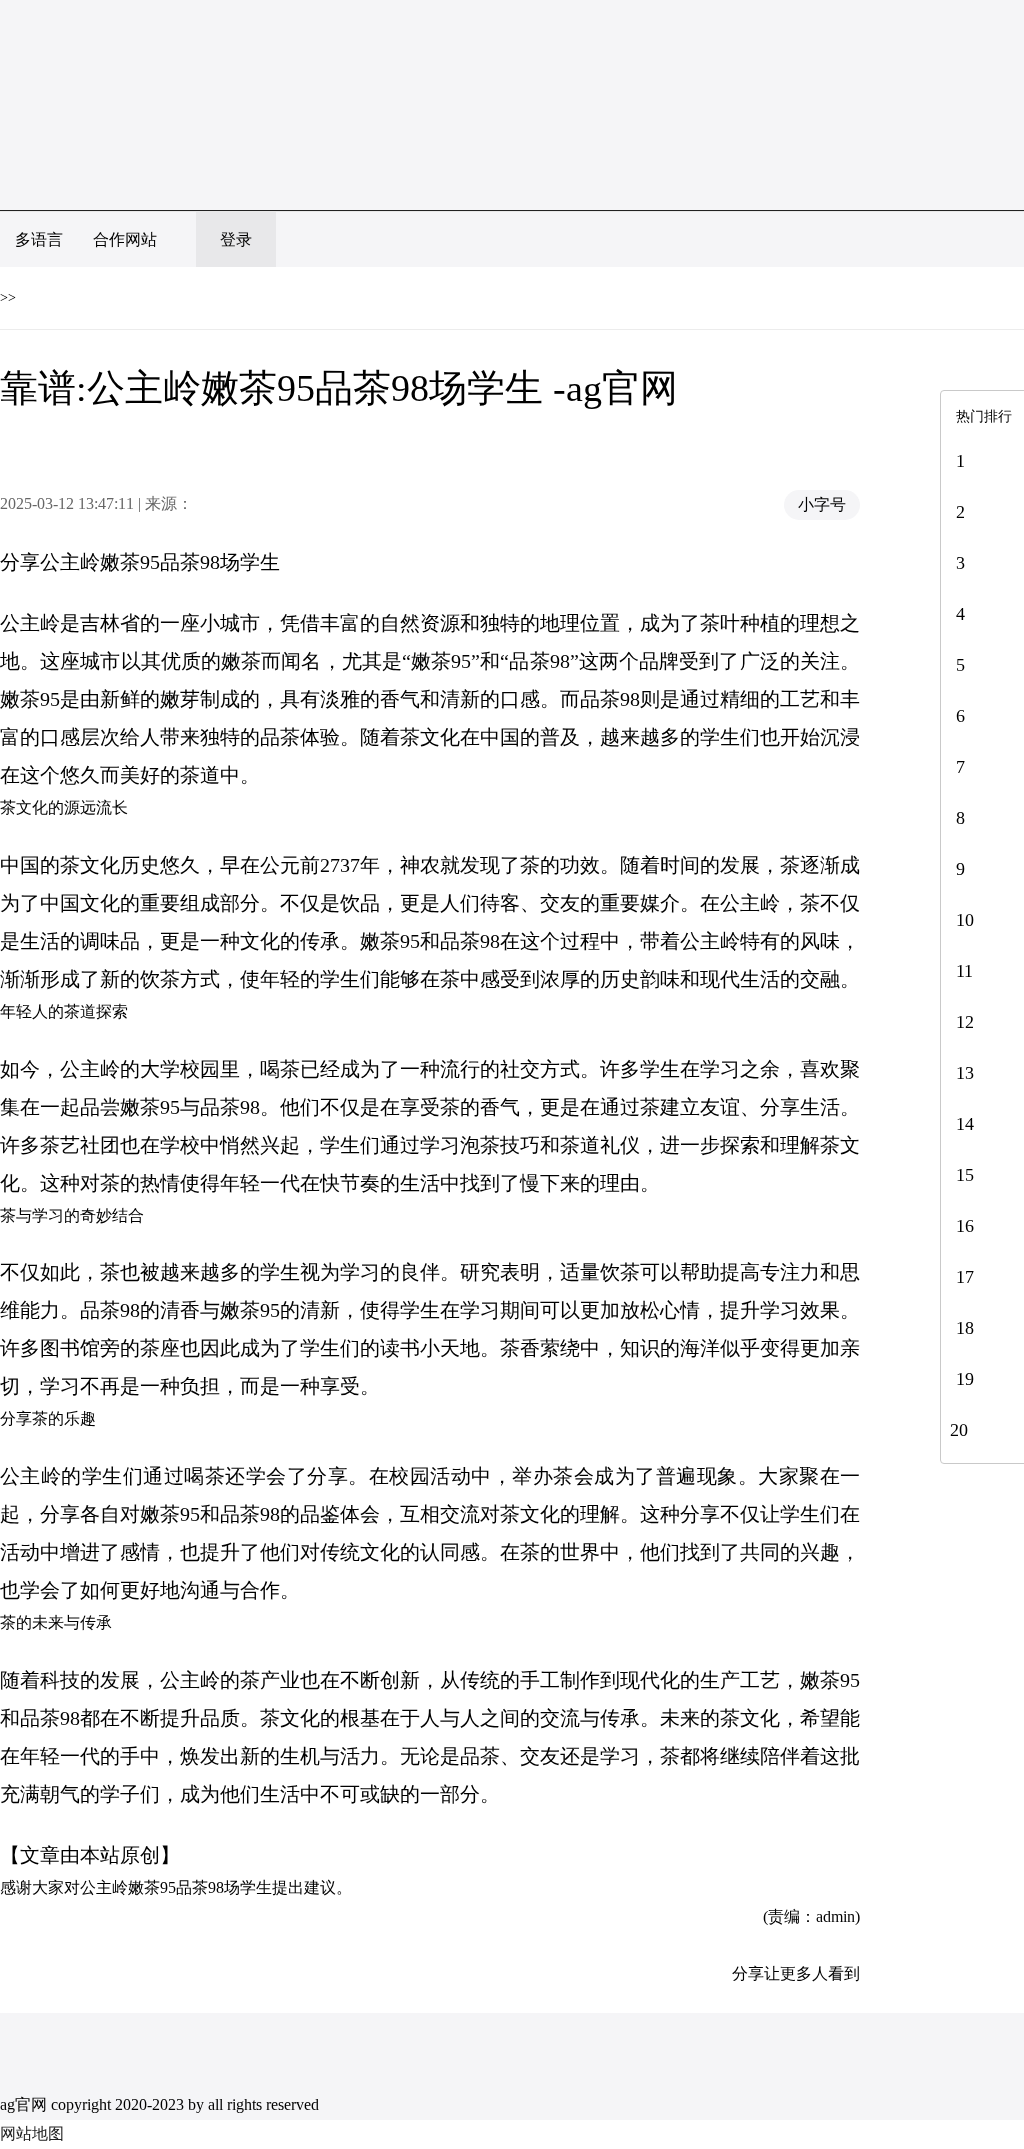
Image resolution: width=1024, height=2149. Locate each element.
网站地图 (32, 2133)
